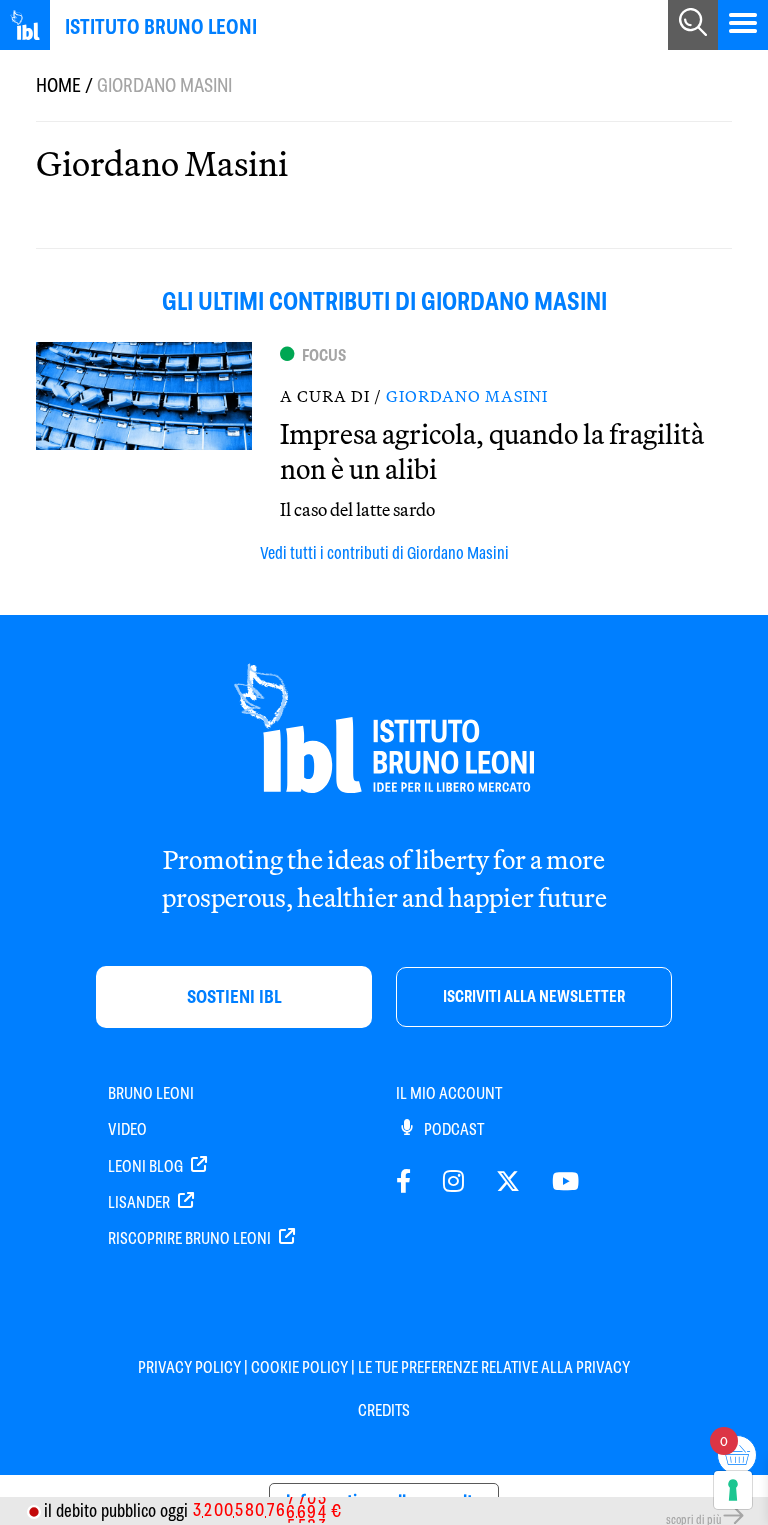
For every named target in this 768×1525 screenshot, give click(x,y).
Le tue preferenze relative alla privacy (494, 1367)
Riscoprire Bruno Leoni (191, 1238)
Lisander (140, 1202)
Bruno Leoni (151, 1093)
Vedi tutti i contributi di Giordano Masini (384, 553)
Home (58, 85)
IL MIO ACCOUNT (449, 1093)
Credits (384, 1410)
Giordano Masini (467, 396)
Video (127, 1129)
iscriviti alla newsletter (534, 996)
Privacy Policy (189, 1367)
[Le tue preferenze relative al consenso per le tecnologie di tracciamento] (733, 1490)
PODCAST (452, 1129)
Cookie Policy (299, 1367)
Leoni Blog (147, 1166)
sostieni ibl (234, 996)
